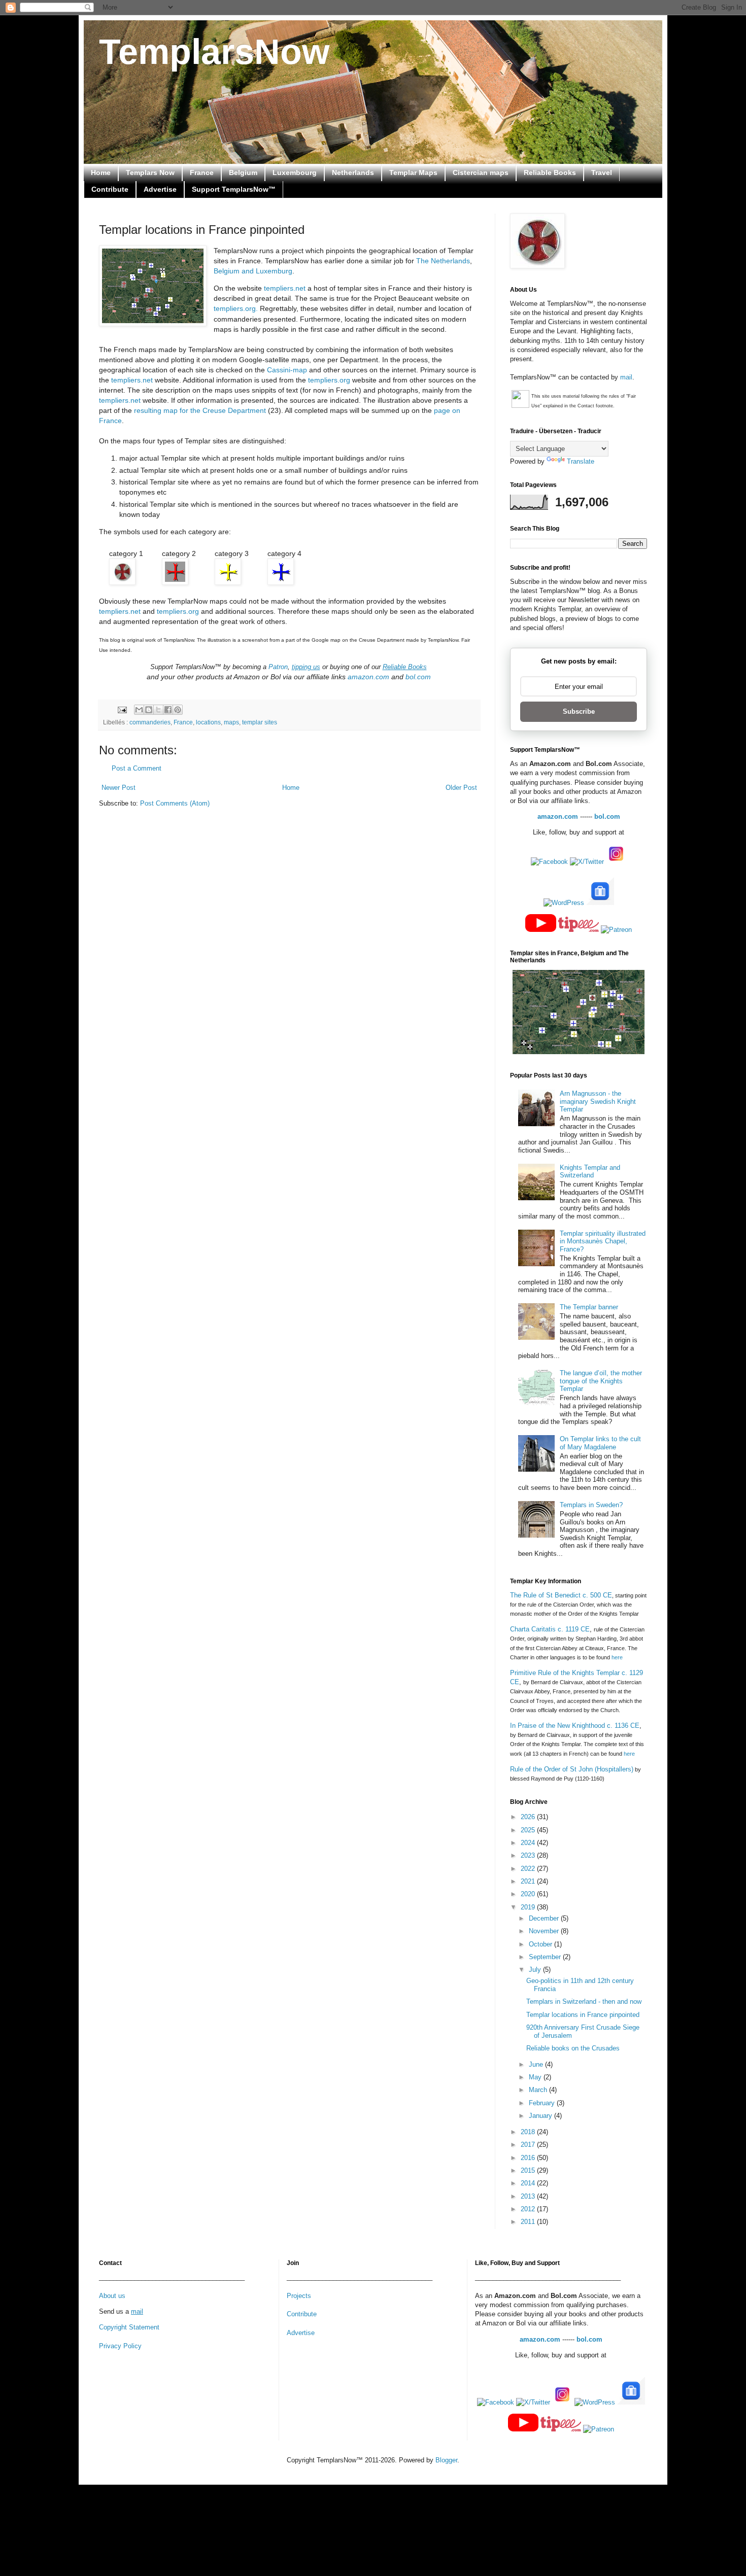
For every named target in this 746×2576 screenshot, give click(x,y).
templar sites (260, 722)
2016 (529, 2158)
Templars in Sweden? (591, 1505)
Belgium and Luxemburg (253, 271)
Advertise (160, 189)
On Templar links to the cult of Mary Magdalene (600, 1443)
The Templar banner (589, 1307)
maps (231, 722)
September (546, 1957)
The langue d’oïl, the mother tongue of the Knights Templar (601, 1381)
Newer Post (118, 788)
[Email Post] (122, 709)
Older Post (461, 788)
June (537, 2064)
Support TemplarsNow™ (234, 189)
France (202, 172)
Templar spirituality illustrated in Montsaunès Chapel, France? (603, 1241)
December (545, 1918)
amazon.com (368, 677)
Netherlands (353, 172)
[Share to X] (158, 710)
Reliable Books (550, 172)
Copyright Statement (129, 2327)
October (541, 1944)
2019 (529, 1907)
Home (101, 172)
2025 (529, 1830)
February (543, 2103)
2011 (529, 2222)
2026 (529, 1817)
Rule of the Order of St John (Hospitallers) (572, 1769)
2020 (529, 1894)
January (541, 2116)
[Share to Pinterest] (178, 710)
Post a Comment (137, 768)
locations (208, 722)
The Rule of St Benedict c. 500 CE (561, 1595)
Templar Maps (413, 172)
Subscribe (579, 711)
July (536, 1970)
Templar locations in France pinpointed (583, 2015)
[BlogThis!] (149, 710)
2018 (529, 2132)
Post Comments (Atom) (175, 803)
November (545, 1931)
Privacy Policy (120, 2346)
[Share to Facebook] (168, 710)
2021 (529, 1881)
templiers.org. (237, 308)
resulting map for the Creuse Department (199, 410)
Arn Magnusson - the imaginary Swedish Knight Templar (598, 1101)
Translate (581, 461)
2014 (529, 2183)
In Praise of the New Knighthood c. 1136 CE (575, 1726)
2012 (529, 2209)
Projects (299, 2296)
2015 (529, 2170)
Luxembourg (295, 172)
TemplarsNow (214, 52)
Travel (602, 172)
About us (112, 2296)
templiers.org (329, 380)
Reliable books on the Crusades (573, 2048)
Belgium (243, 172)
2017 (529, 2145)
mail (626, 377)
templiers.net (285, 288)
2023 (529, 1855)
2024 (529, 1843)
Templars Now (150, 172)
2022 (529, 1869)
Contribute (110, 189)
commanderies (150, 722)
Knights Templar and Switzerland (590, 1172)
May (536, 2077)
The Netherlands (443, 261)
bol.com (418, 677)
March (539, 2090)
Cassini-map (287, 370)
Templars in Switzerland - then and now (584, 2001)
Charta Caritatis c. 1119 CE (550, 1629)
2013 (529, 2196)
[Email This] (139, 710)
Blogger (446, 2460)
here (617, 1657)
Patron (278, 667)
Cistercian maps (481, 172)
